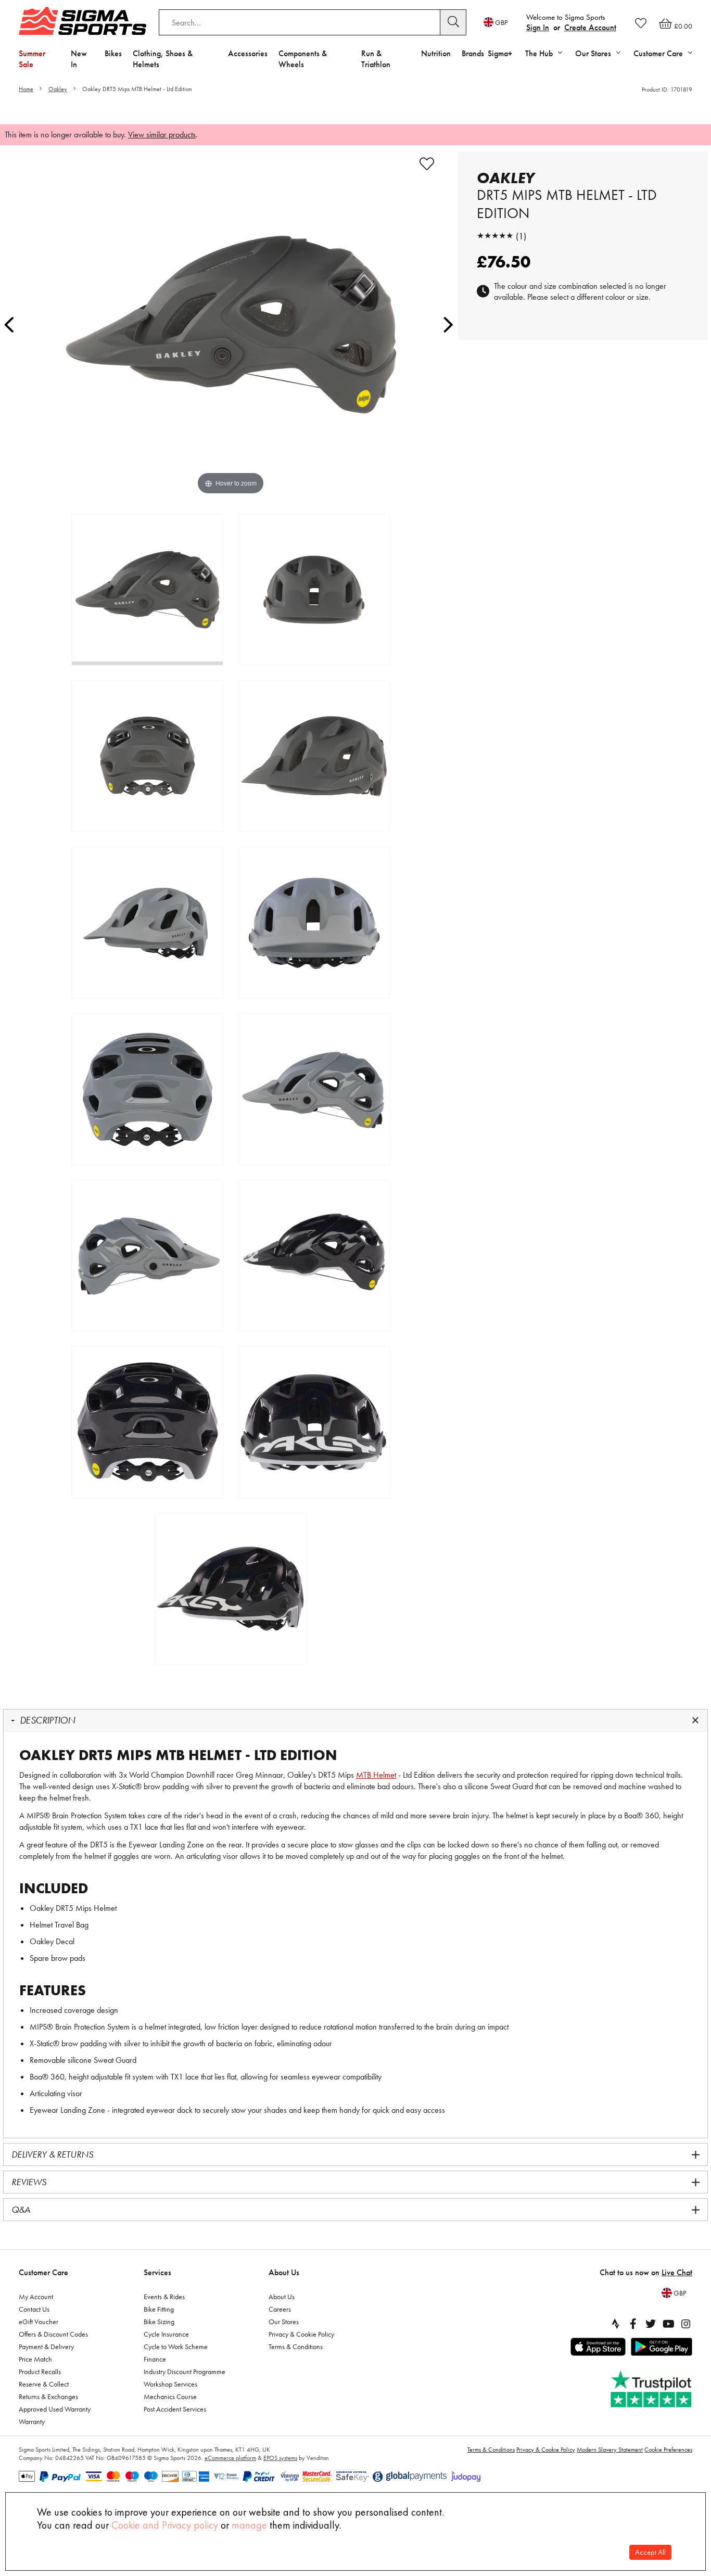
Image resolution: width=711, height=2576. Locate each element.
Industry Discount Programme (185, 2371)
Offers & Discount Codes (53, 2334)
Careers (280, 2309)
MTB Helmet (376, 1775)
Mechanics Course (170, 2396)
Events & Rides (164, 2297)
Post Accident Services (175, 2409)
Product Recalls (40, 2371)
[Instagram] (686, 2324)
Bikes (113, 53)
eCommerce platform (230, 2458)
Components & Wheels (303, 59)
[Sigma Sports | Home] (82, 21)
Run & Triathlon (376, 59)
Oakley (58, 89)
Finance (155, 2359)
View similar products (162, 135)
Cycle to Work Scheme (176, 2347)
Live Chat (677, 2272)
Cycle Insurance (166, 2334)
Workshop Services (170, 2384)
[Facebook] (633, 2324)
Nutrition (436, 53)
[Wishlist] (641, 23)
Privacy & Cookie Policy (301, 2334)
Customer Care (43, 2272)
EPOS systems (280, 2458)
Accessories (248, 53)
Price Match (35, 2359)
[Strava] (615, 2324)
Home (26, 89)
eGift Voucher (39, 2322)
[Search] (453, 22)
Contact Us (34, 2309)
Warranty (32, 2421)
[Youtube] (668, 2324)
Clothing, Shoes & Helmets (163, 59)
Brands (473, 53)
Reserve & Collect (44, 2384)
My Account (36, 2297)
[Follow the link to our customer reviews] (652, 2389)
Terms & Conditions (296, 2347)
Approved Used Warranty (55, 2409)
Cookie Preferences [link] (668, 2450)
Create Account (590, 27)
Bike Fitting (159, 2309)
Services (157, 2272)
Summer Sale (32, 59)
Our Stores (284, 2322)
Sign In (538, 27)
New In (79, 59)
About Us (284, 2272)
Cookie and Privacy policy (165, 2525)
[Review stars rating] (495, 236)
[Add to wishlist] (427, 164)
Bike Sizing (159, 2322)
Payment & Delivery (46, 2347)
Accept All (650, 2552)
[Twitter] (651, 2324)
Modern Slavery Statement (610, 2450)
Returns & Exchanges (48, 2396)
